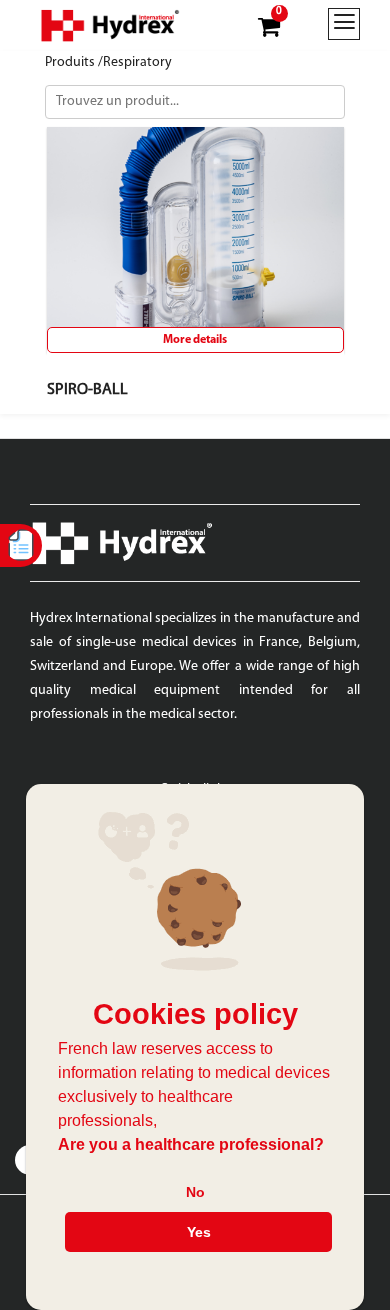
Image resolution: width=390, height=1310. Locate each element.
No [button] (195, 1192)
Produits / (74, 62)
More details (195, 340)
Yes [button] (199, 1232)
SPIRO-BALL (87, 390)
